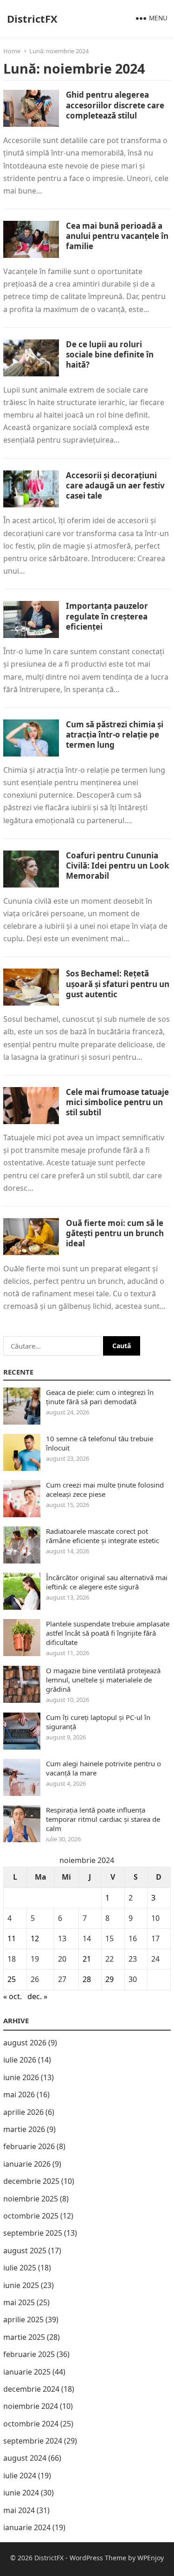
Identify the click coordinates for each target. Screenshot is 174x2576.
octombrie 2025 (31, 2216)
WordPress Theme (98, 2558)
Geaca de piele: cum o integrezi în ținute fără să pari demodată (100, 1397)
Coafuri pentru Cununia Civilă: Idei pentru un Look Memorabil (118, 866)
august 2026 (25, 2043)
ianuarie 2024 (27, 2527)
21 (87, 1959)
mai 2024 (19, 2510)
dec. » (37, 1996)
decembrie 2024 (31, 2389)
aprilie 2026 (23, 2112)
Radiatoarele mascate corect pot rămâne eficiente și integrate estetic (103, 1536)
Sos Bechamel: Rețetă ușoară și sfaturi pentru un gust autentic (118, 984)
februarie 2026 (29, 2146)
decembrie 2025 (31, 2181)
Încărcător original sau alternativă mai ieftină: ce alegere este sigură (107, 1582)
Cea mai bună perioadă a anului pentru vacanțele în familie (117, 236)
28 (87, 1979)
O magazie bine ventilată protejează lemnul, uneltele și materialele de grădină (103, 1680)
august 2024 (25, 2458)
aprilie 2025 (23, 2320)
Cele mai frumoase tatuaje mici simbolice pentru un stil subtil (117, 1102)
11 (12, 1938)
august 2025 (25, 2251)
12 (35, 1938)
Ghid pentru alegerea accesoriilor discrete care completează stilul (115, 105)
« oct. (13, 1996)
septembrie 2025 (33, 2233)
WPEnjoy (151, 2558)
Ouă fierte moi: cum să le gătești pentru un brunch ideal (115, 1233)
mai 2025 (19, 2302)
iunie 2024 (21, 2493)
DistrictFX (32, 19)
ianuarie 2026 (27, 2164)
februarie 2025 (29, 2354)
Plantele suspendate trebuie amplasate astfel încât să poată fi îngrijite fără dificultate (108, 1633)
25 (12, 1979)
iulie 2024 (20, 2476)
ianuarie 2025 (27, 2372)
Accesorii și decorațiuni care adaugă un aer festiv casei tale (115, 485)
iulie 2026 (20, 2060)
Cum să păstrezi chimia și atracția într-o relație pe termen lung (115, 735)
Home (12, 51)
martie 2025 (24, 2337)
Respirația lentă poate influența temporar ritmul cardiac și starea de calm (103, 1819)
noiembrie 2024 (31, 2406)
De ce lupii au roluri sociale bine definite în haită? (110, 354)
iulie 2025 (20, 2268)
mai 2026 (19, 2095)
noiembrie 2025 (31, 2199)
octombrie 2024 (31, 2424)
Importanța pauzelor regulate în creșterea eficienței (107, 616)
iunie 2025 (21, 2285)
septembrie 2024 (33, 2441)
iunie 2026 (21, 2077)
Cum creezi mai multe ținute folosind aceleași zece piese (105, 1489)
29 (110, 1979)
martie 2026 (24, 2129)
